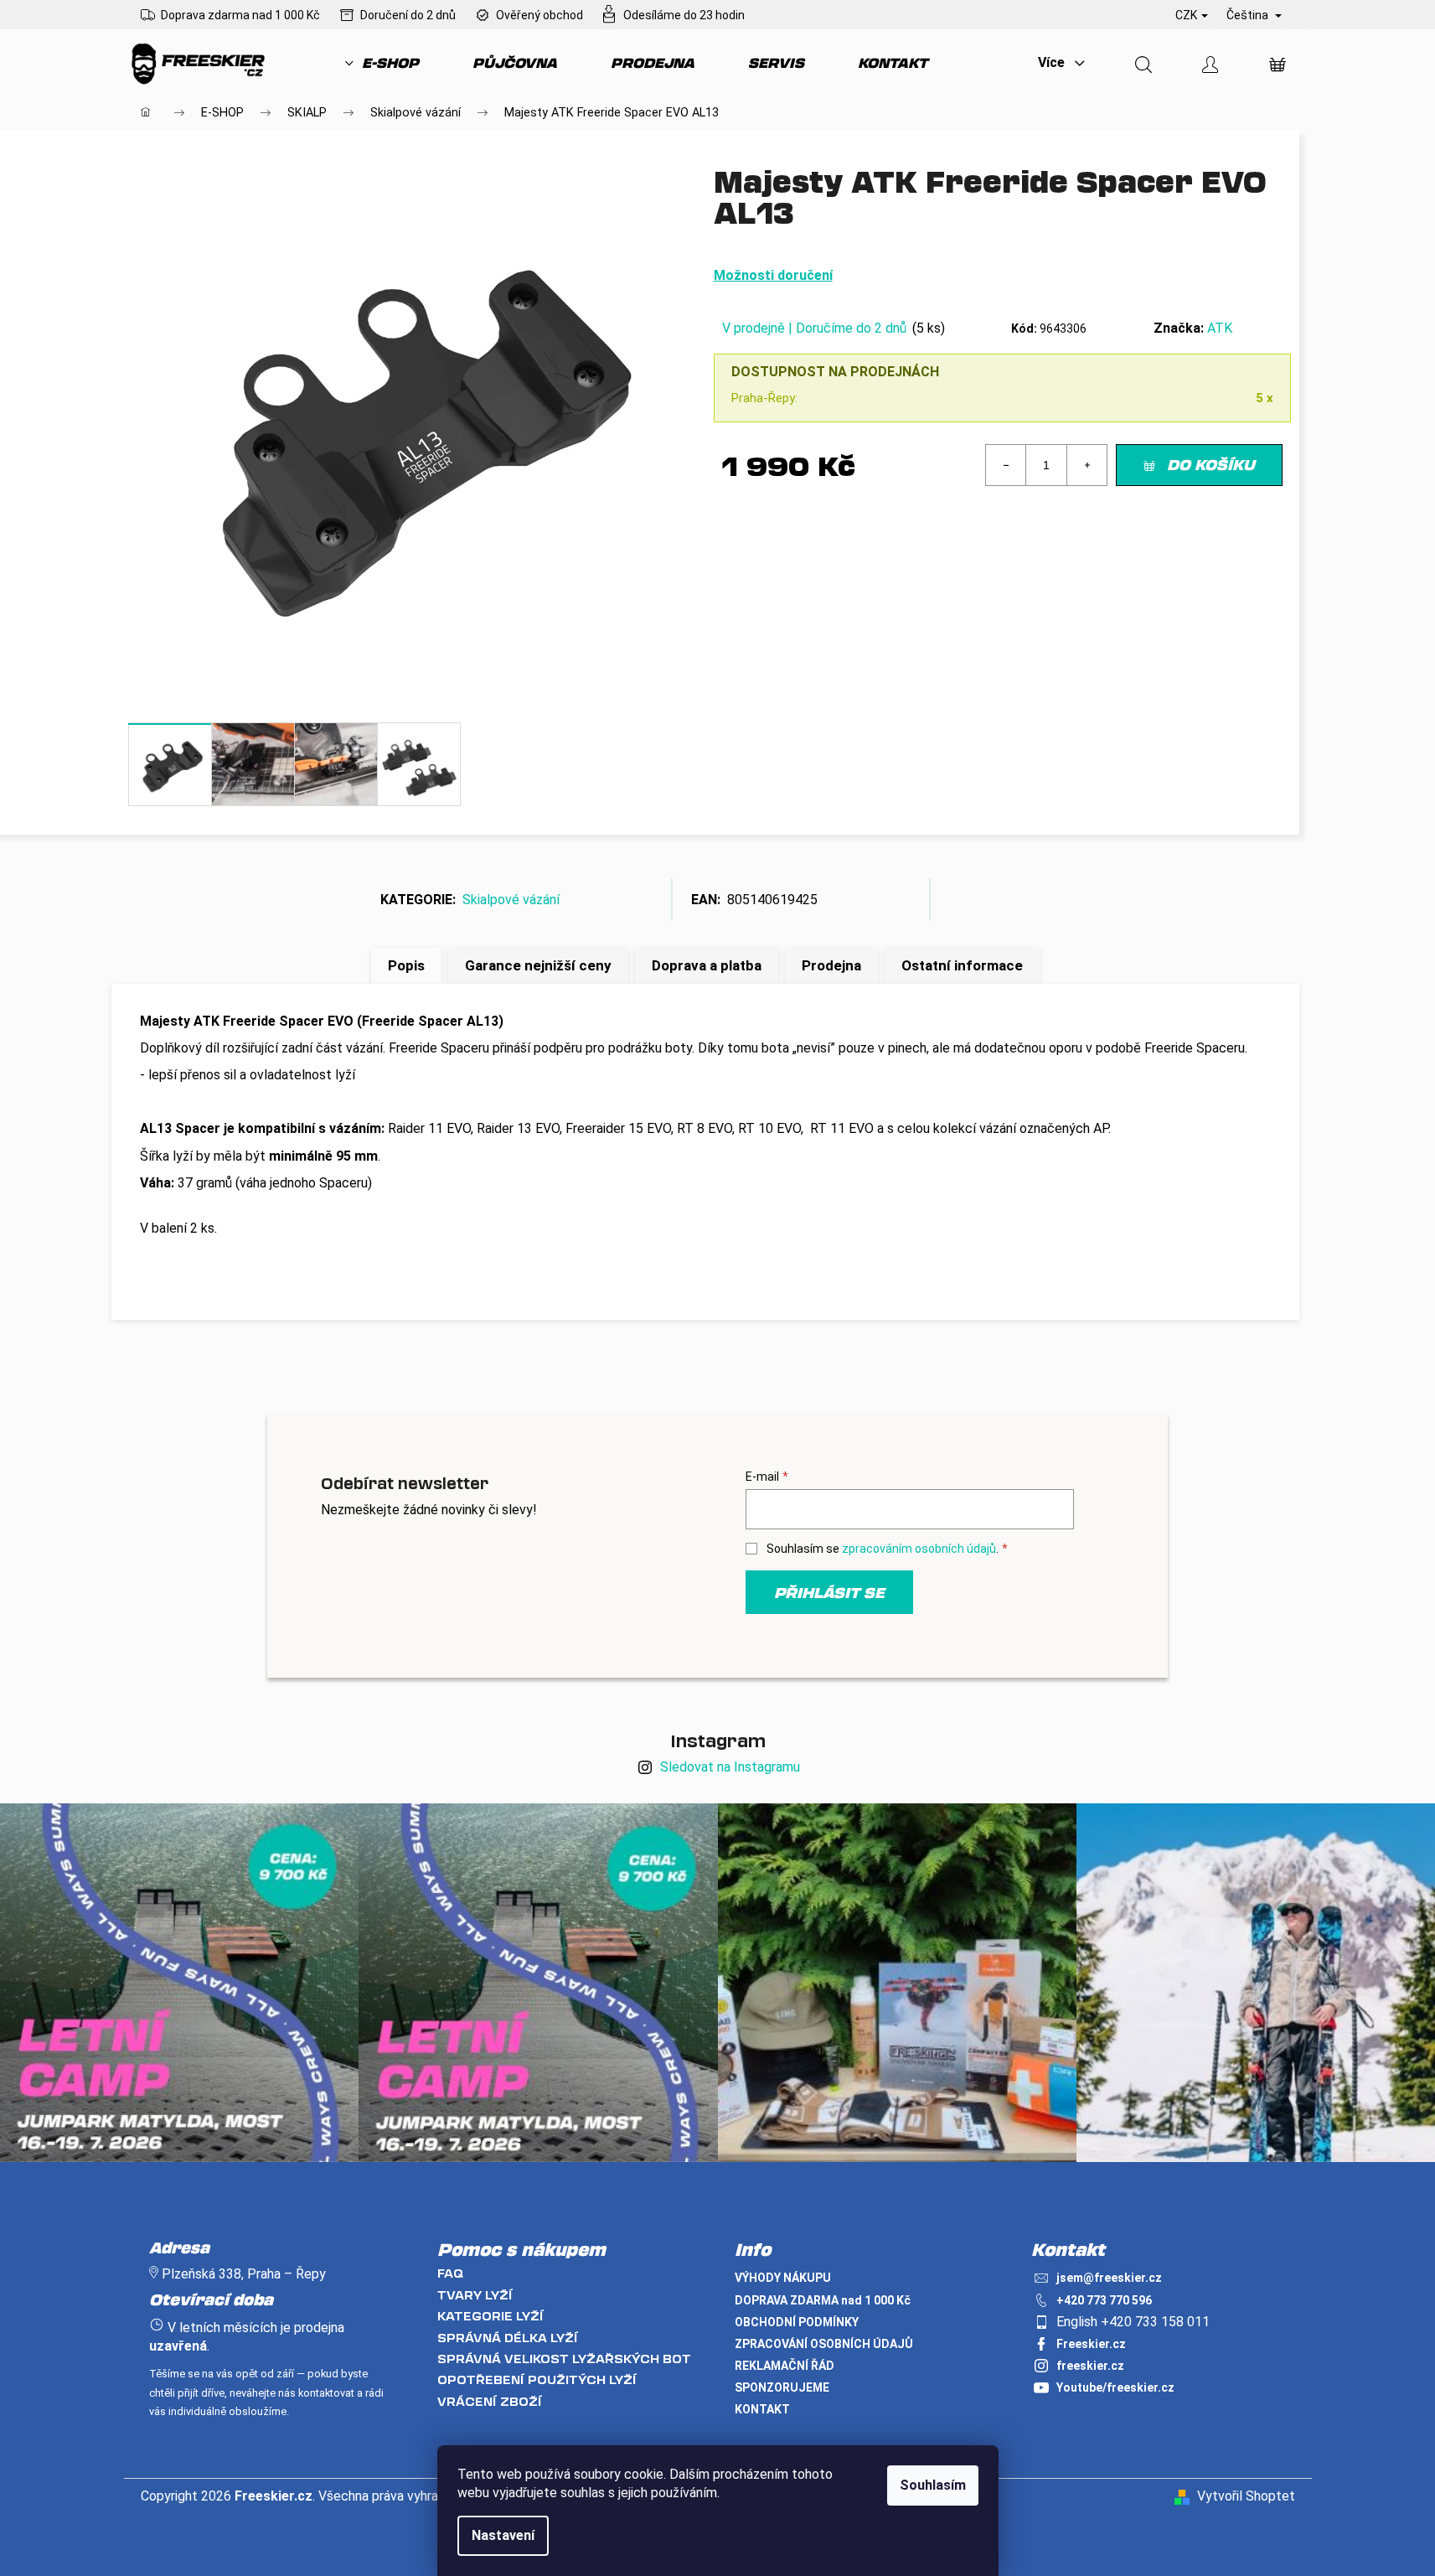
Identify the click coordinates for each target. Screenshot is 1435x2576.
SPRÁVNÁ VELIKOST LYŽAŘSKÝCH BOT (564, 2359)
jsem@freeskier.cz (1109, 2278)
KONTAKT (762, 2409)
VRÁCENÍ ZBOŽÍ (490, 2401)
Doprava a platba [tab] (707, 965)
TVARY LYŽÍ (475, 2295)
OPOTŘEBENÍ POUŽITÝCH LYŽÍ (537, 2379)
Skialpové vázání (511, 900)
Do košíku (1211, 464)
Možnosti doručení (773, 275)
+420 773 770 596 (1104, 2300)
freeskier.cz (1090, 2366)
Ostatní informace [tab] (962, 965)
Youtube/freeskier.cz (1115, 2387)
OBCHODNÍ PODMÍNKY (797, 2322)
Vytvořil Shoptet (1246, 2496)
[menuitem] (382, 63)
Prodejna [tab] (831, 965)
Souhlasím (933, 2485)
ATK (1220, 328)
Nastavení (503, 2535)
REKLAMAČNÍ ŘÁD (785, 2366)
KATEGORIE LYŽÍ (490, 2316)
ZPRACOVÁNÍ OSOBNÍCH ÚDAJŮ (824, 2344)
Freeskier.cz (1091, 2344)
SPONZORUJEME (782, 2387)
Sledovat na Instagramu (730, 1767)
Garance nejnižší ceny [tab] (538, 965)
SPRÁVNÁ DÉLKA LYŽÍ (508, 2338)
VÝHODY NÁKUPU (783, 2278)
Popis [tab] (406, 965)
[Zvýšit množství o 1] (1087, 465)
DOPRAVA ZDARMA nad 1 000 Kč (823, 2300)
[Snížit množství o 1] (1006, 465)
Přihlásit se (829, 1592)
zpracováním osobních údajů (919, 1549)
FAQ (450, 2273)
